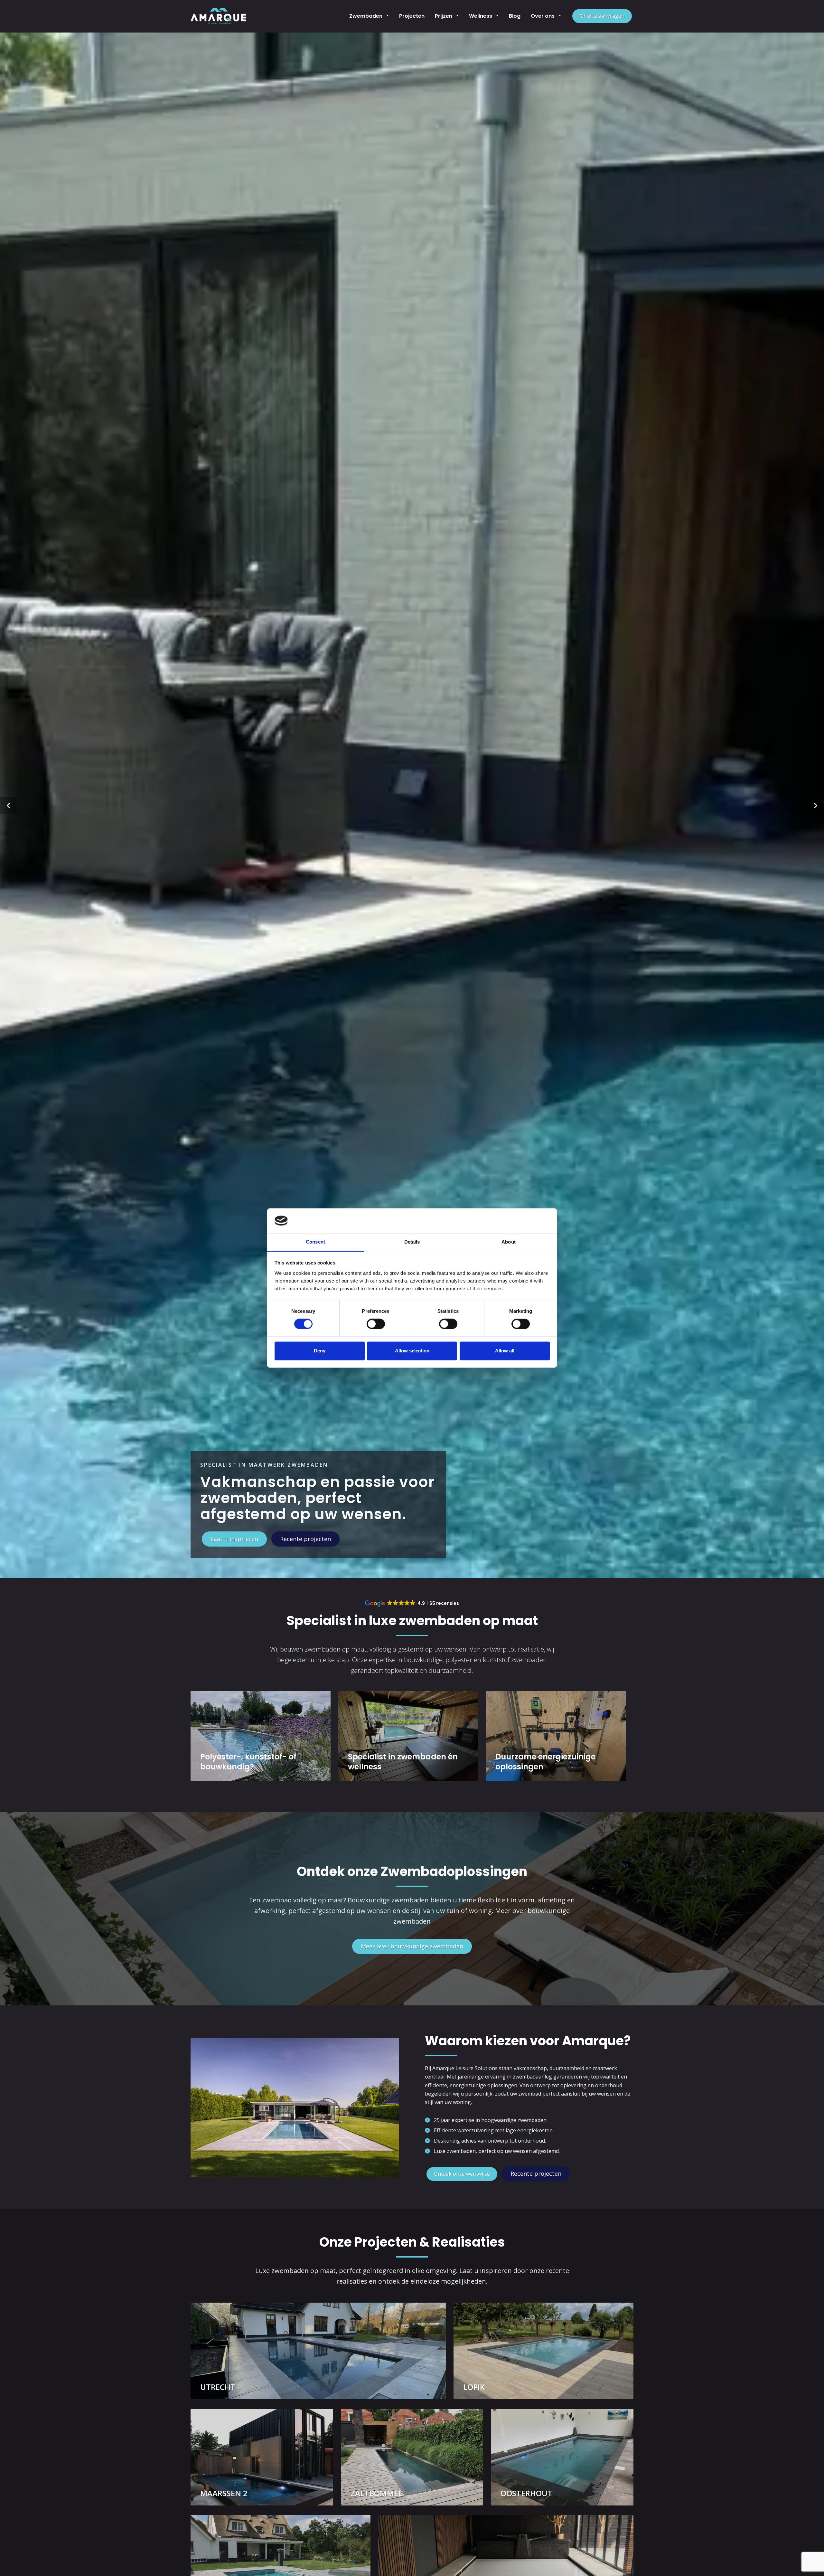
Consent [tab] (315, 1242)
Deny (320, 1351)
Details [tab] (412, 1242)
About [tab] (509, 1242)
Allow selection (412, 1351)
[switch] (376, 1324)
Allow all (505, 1351)
